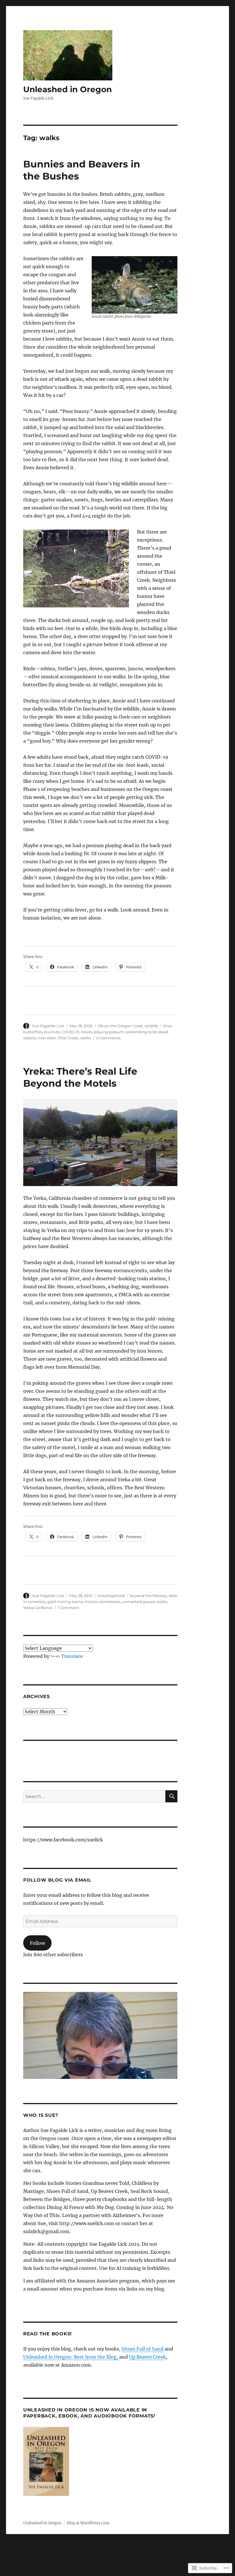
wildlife (151, 1026)
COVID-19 (70, 1032)
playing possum (109, 1032)
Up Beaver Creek (147, 2357)
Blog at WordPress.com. (88, 2523)
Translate (72, 1656)
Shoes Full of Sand (143, 2349)
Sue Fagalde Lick (48, 1026)
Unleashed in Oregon (67, 89)
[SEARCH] (171, 1796)
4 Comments (108, 1038)
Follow (37, 1943)
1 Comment (68, 1608)
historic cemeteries (102, 1602)
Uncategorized (111, 1596)
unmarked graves (138, 1602)
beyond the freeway (149, 1596)
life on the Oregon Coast (120, 1026)
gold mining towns (65, 1602)
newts (86, 1032)
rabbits (30, 1038)
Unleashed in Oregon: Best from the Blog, (71, 2357)
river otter (47, 1038)
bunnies (52, 1032)
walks (86, 1038)
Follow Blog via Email (57, 1880)
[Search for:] (94, 1796)
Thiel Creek (68, 1038)
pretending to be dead (147, 1032)
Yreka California (38, 1608)
